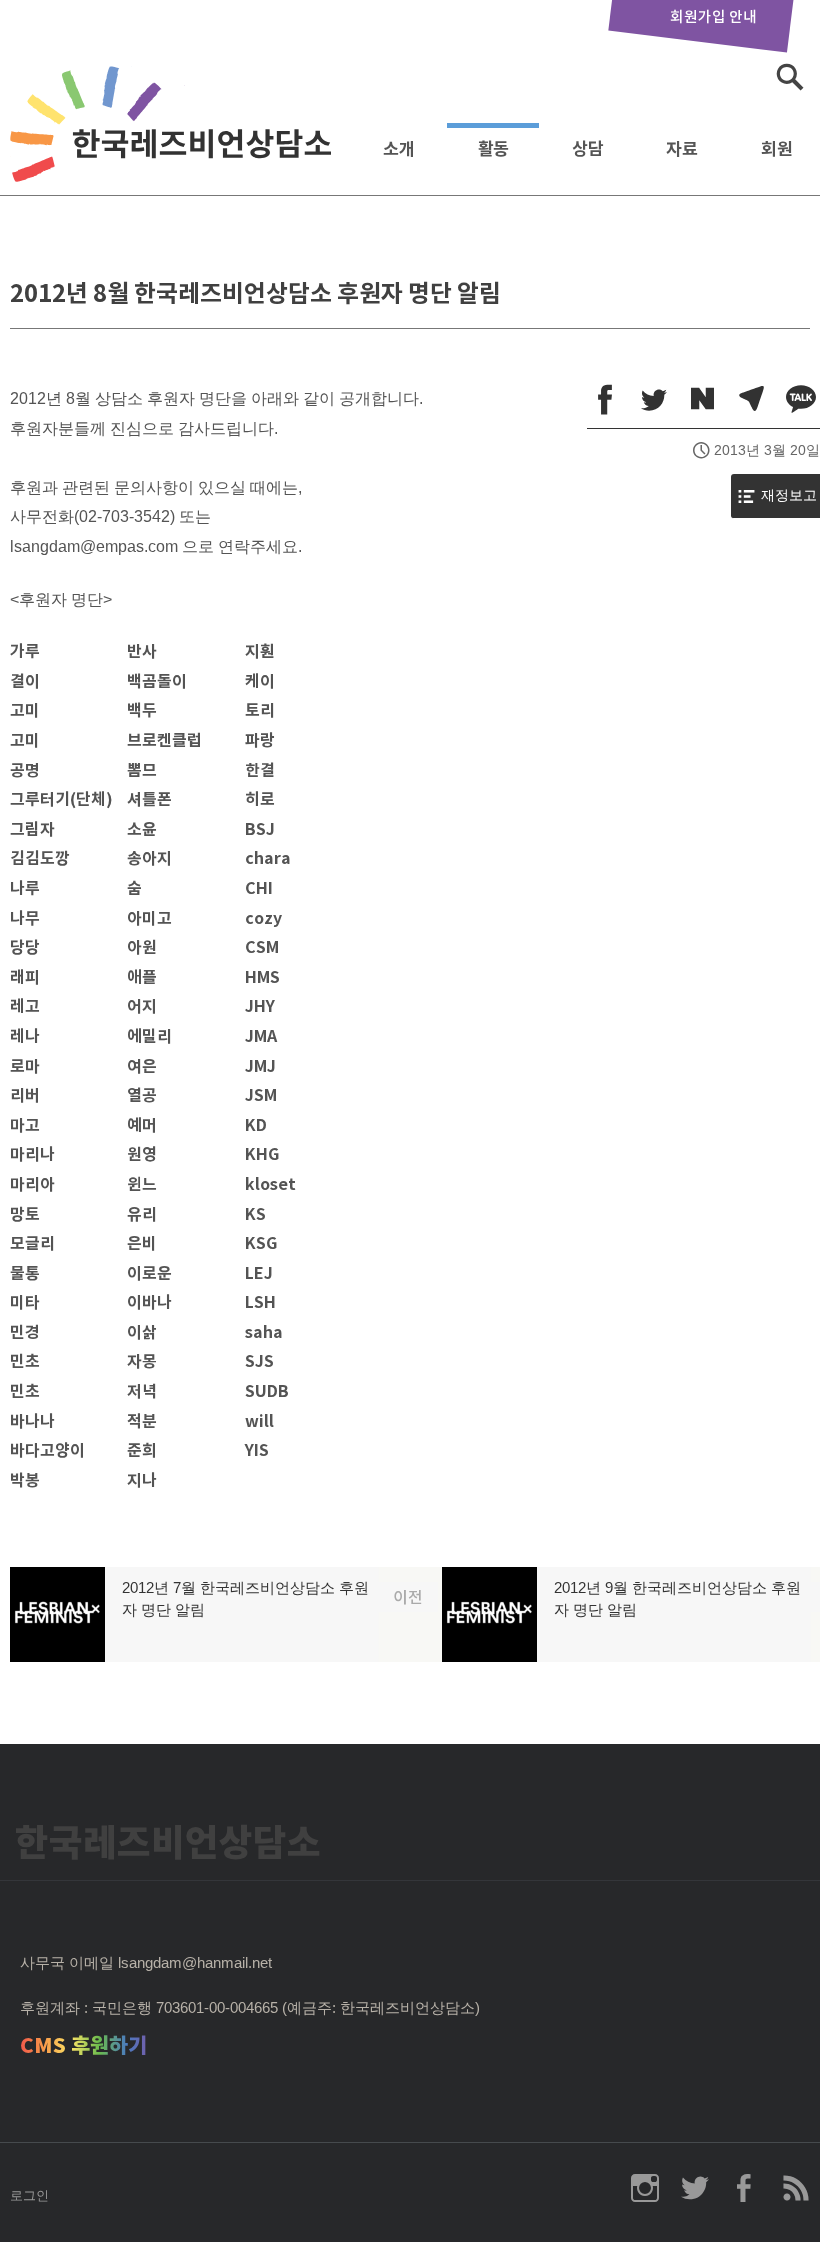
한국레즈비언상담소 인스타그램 (645, 2188)
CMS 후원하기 (83, 2045)
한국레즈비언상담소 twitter (695, 2188)
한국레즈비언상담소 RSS (795, 2188)
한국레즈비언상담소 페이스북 (745, 2188)
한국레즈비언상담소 (175, 143)
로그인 (29, 2195)
